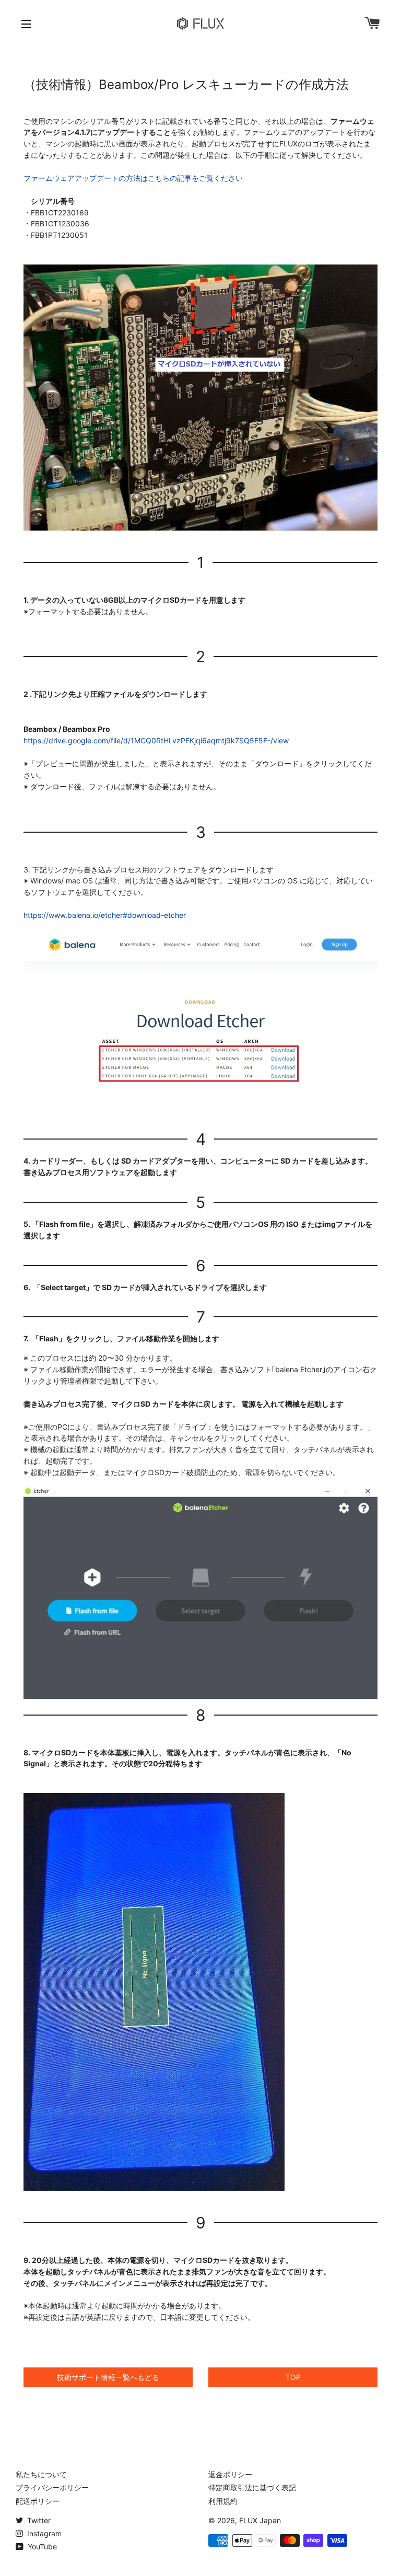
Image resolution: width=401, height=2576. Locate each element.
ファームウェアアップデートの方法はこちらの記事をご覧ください (133, 178)
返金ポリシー (230, 2474)
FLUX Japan (260, 2520)
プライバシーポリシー (52, 2487)
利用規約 (223, 2501)
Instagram (43, 2533)
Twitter (38, 2520)
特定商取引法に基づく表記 (252, 2487)
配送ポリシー (38, 2501)
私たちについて (41, 2474)
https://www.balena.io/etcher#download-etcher (105, 915)
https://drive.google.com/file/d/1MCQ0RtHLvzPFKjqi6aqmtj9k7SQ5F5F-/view (156, 740)
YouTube (41, 2546)
